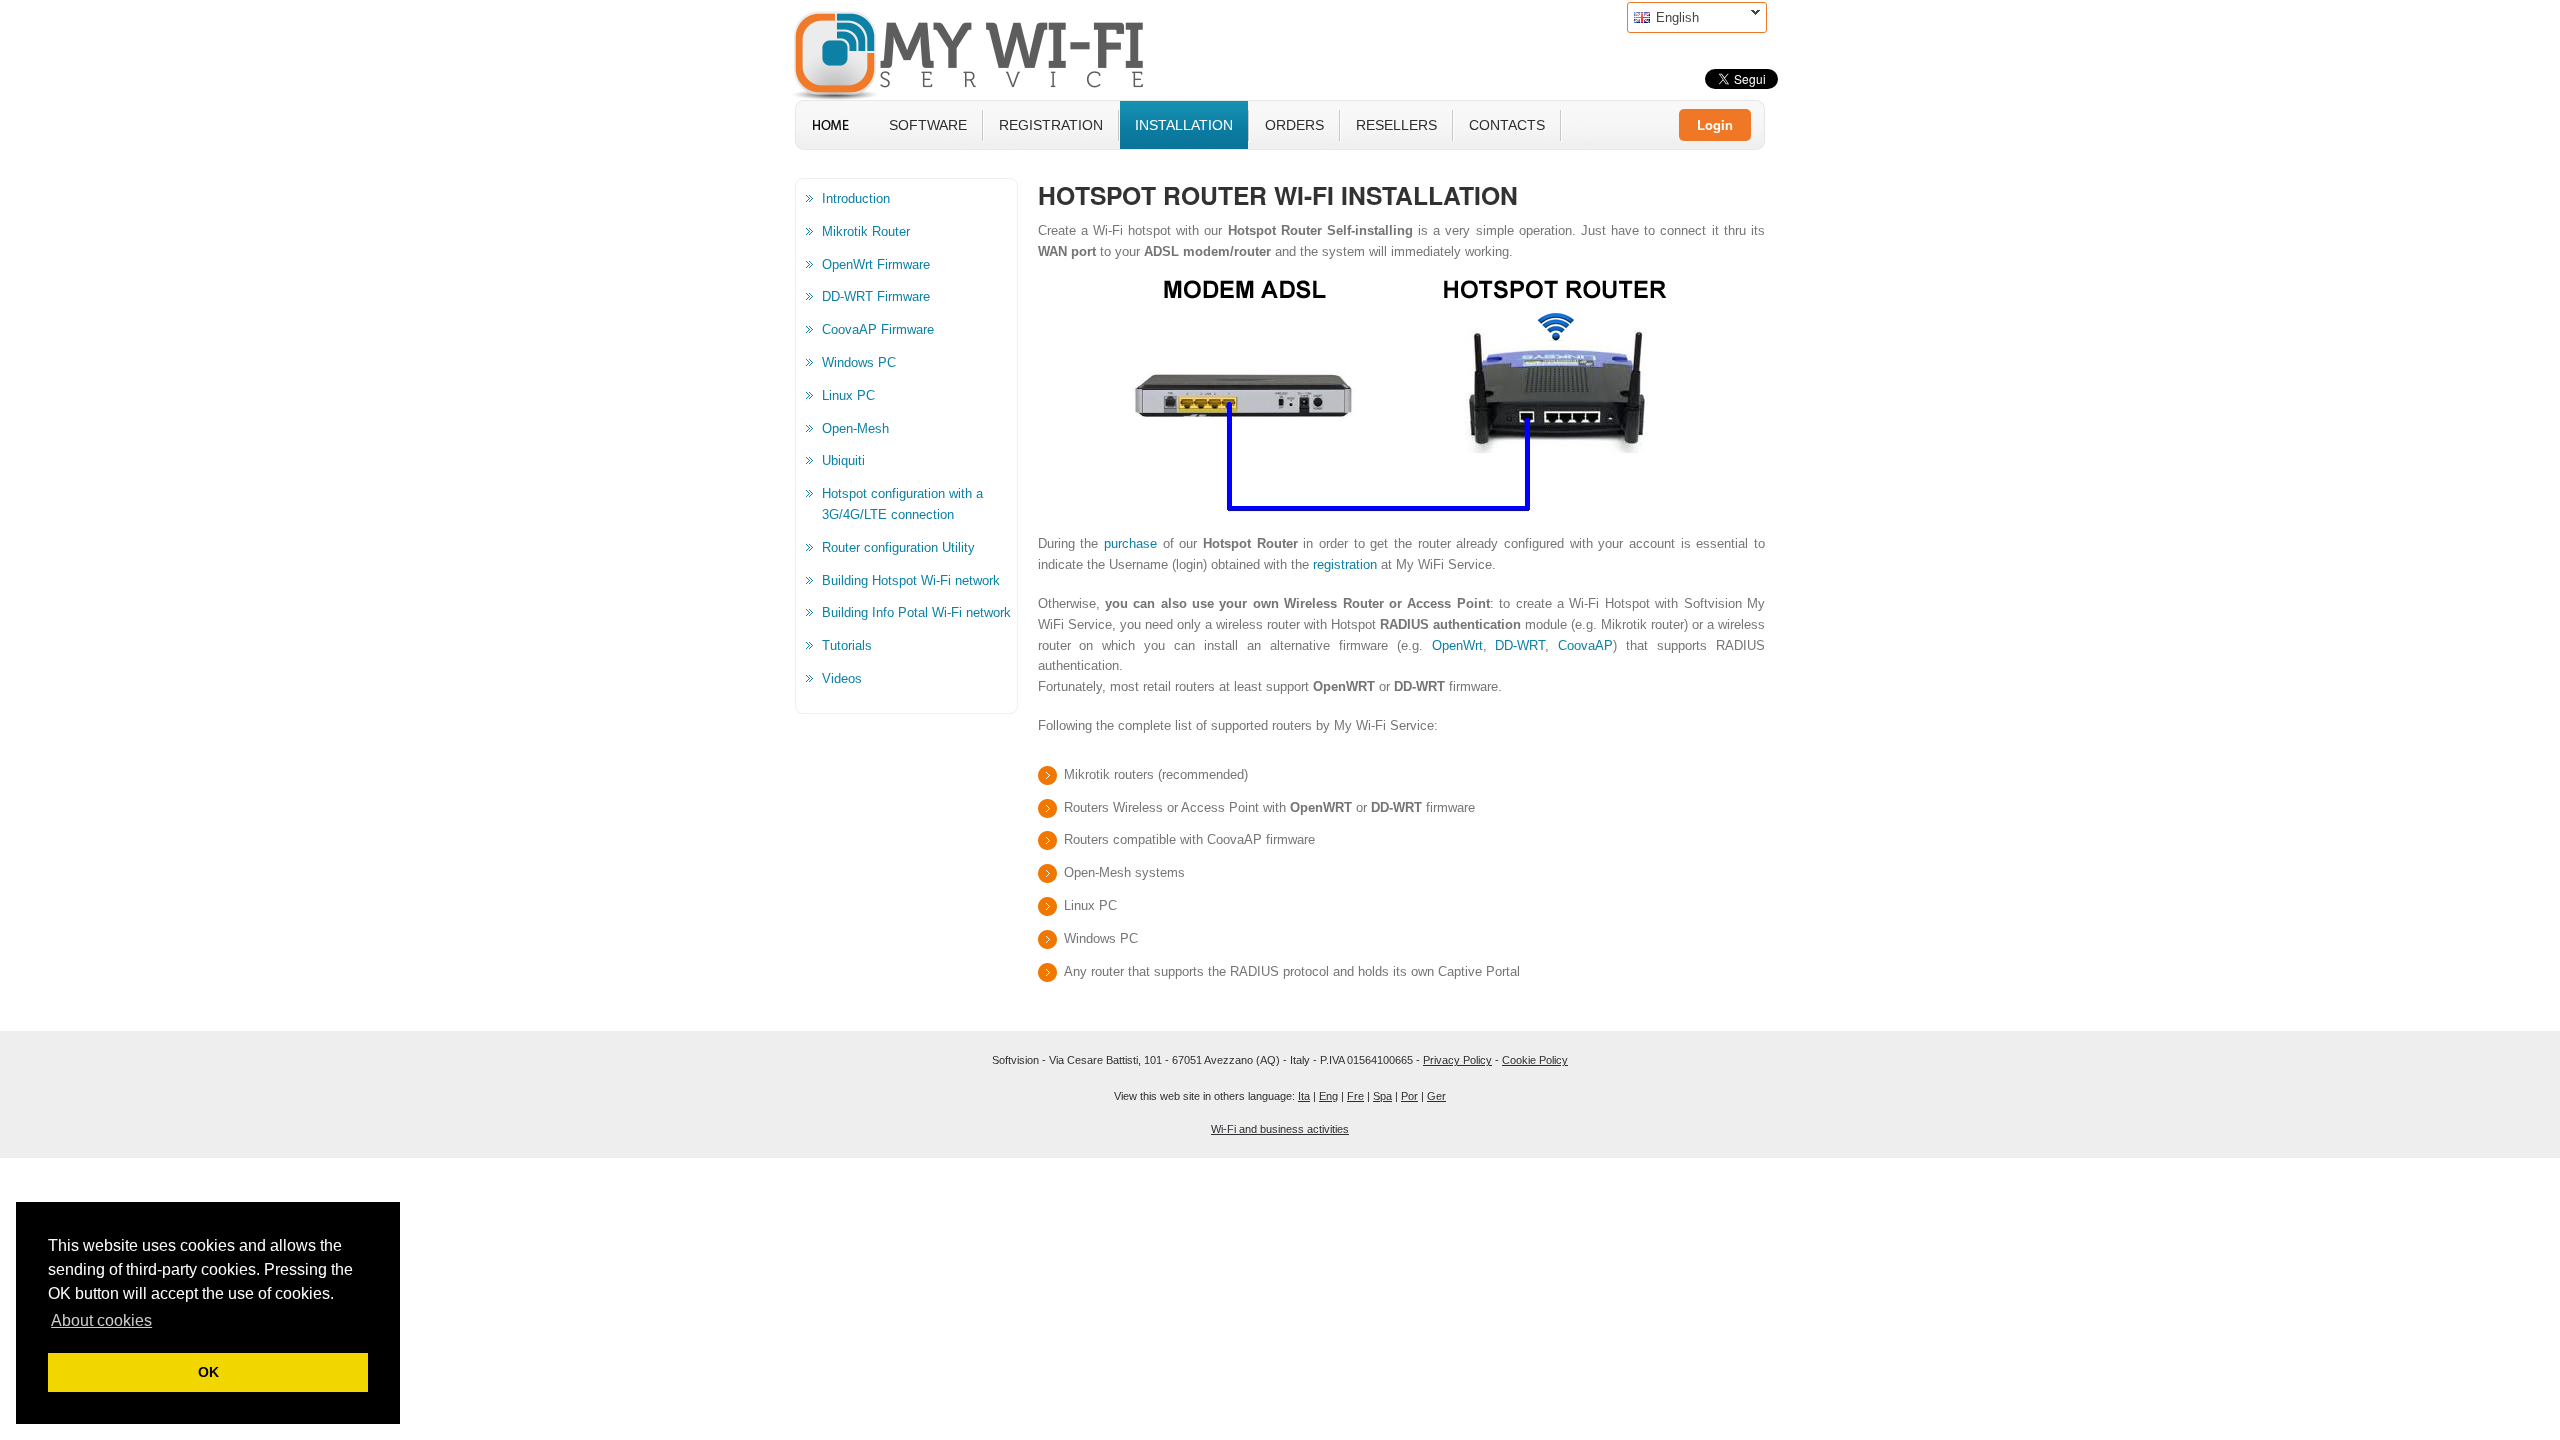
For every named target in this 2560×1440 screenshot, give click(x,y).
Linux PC (848, 395)
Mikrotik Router (866, 231)
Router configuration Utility (898, 547)
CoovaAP (1585, 645)
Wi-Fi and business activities (1280, 1129)
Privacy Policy (1457, 1060)
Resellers (1396, 125)
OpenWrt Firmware (876, 264)
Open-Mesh (855, 428)
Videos (842, 678)
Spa (1382, 1096)
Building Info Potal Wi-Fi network (916, 612)
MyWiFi (985, 53)
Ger (1436, 1096)
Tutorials (847, 645)
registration (1345, 564)
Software (928, 125)
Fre (1355, 1096)
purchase (1130, 543)
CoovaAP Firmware (878, 329)
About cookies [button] (101, 1320)
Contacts (1507, 125)
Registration (1051, 125)
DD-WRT (1520, 645)
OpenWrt (1457, 645)
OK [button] (208, 1372)
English (1663, 17)
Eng (1328, 1096)
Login (1715, 124)
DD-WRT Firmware (876, 296)
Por (1409, 1096)
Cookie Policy (1535, 1060)
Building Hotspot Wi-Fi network (911, 580)
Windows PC (859, 362)
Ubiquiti (843, 460)
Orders (1294, 125)
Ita (1304, 1096)
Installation (1184, 125)
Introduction (856, 198)
